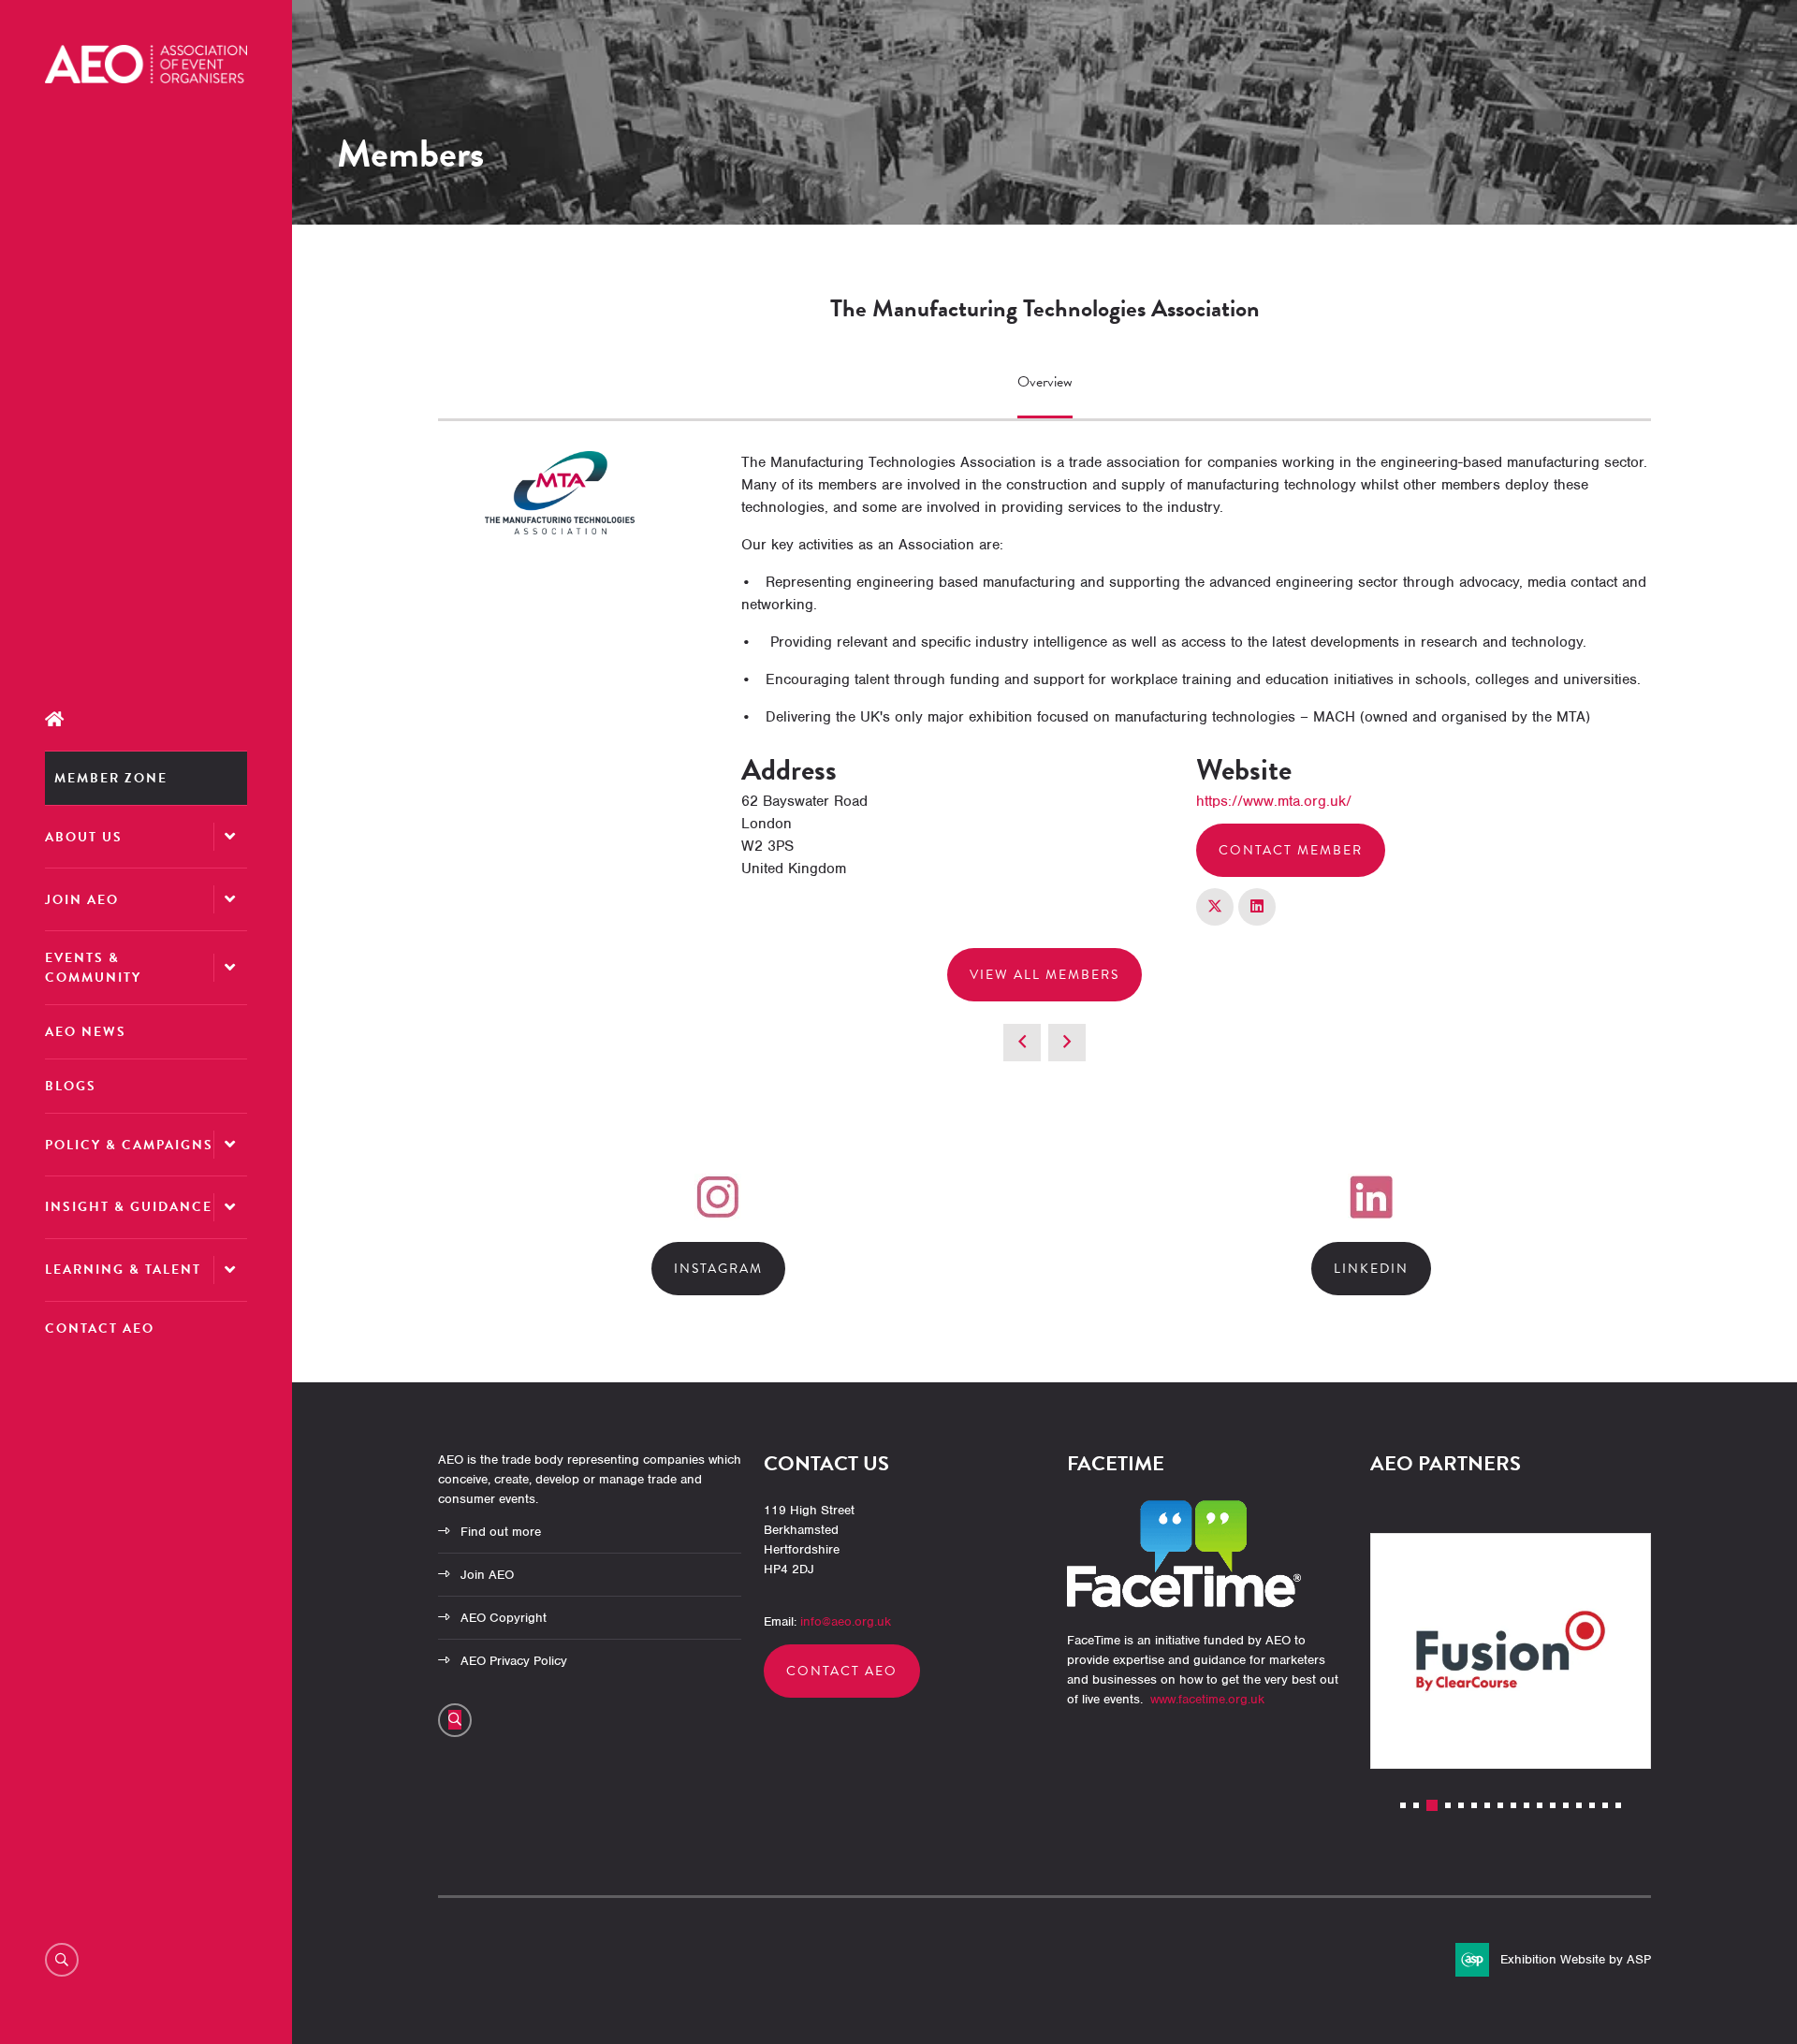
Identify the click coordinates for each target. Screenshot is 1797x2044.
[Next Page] (1067, 1043)
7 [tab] (1487, 1805)
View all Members (1045, 975)
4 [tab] (1448, 1805)
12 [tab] (1553, 1805)
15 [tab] (1592, 1805)
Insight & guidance (129, 1207)
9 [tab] (1513, 1805)
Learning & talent (123, 1270)
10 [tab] (1527, 1805)
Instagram (718, 1269)
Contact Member (1291, 850)
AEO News (86, 1032)
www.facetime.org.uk (1207, 1699)
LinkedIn (1371, 1269)
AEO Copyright (504, 1618)
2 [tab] (1416, 1805)
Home (146, 720)
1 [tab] (1403, 1805)
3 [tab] (1432, 1805)
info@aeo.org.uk (846, 1621)
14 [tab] (1579, 1805)
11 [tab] (1540, 1805)
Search (62, 1960)
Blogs (71, 1086)
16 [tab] (1605, 1805)
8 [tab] (1500, 1805)
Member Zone (111, 778)
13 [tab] (1566, 1805)
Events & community (93, 968)
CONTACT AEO (842, 1671)
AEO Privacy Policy (514, 1661)
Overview (1045, 382)
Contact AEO (100, 1329)
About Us (84, 837)
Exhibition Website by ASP (1576, 1959)
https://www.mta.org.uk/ (1274, 801)
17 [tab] (1618, 1805)
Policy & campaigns (129, 1145)
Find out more (501, 1532)
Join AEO (82, 900)
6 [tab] (1474, 1805)
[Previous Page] (1022, 1043)
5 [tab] (1461, 1805)
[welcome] (146, 79)
